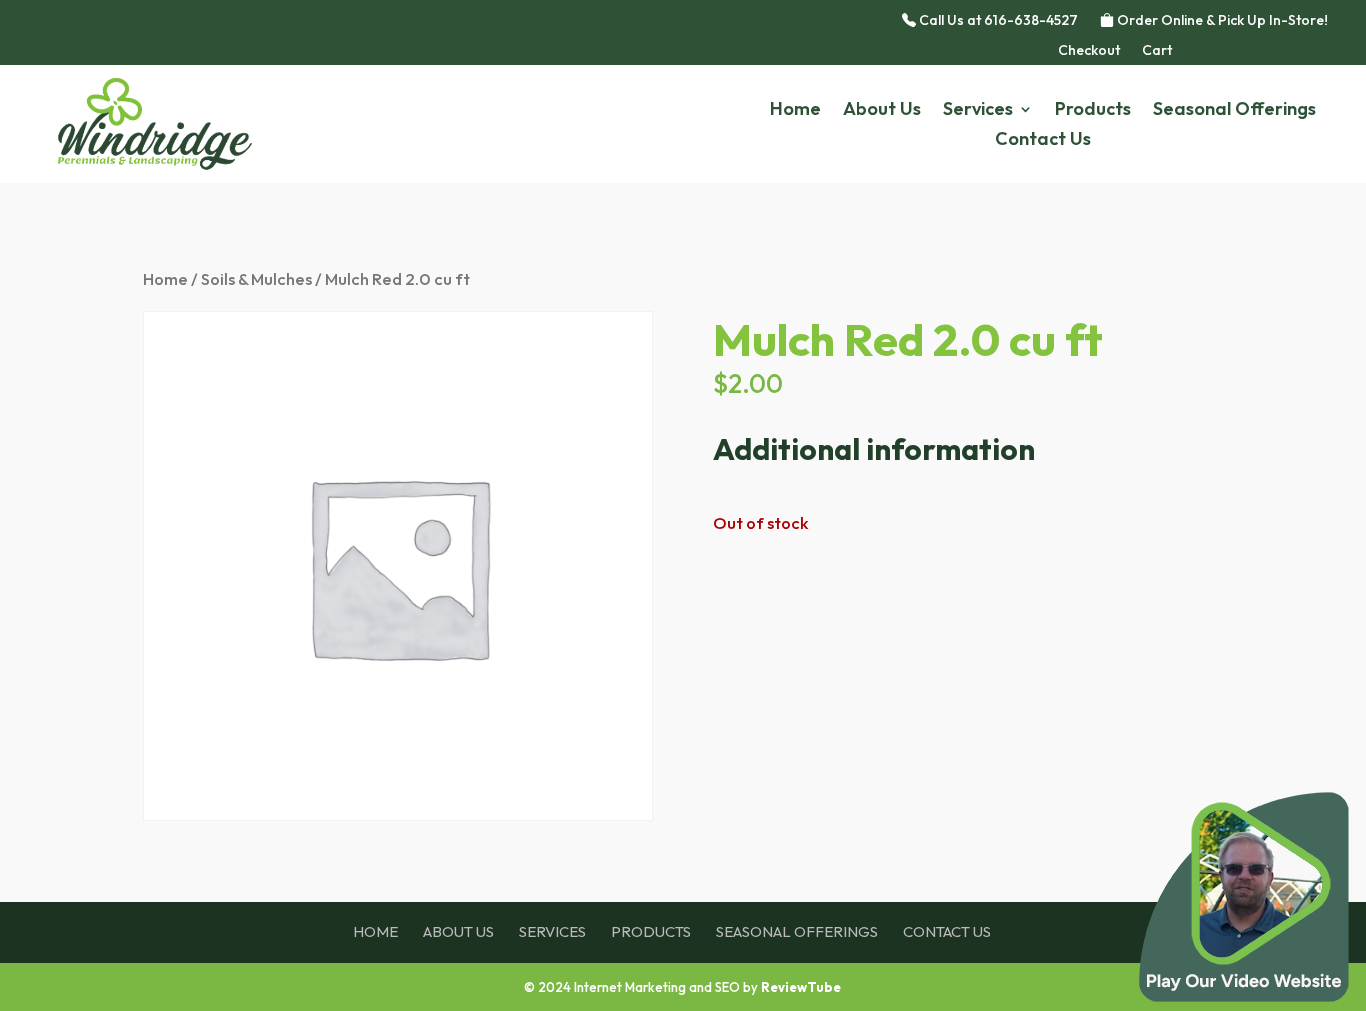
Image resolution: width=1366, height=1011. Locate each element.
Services (978, 111)
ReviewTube (801, 987)
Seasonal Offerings (1234, 111)
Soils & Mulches (256, 278)
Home (795, 111)
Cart (1157, 51)
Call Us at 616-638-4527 (997, 21)
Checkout (1089, 51)
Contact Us (1043, 141)
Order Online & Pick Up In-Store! (1221, 21)
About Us (882, 111)
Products (1093, 111)
